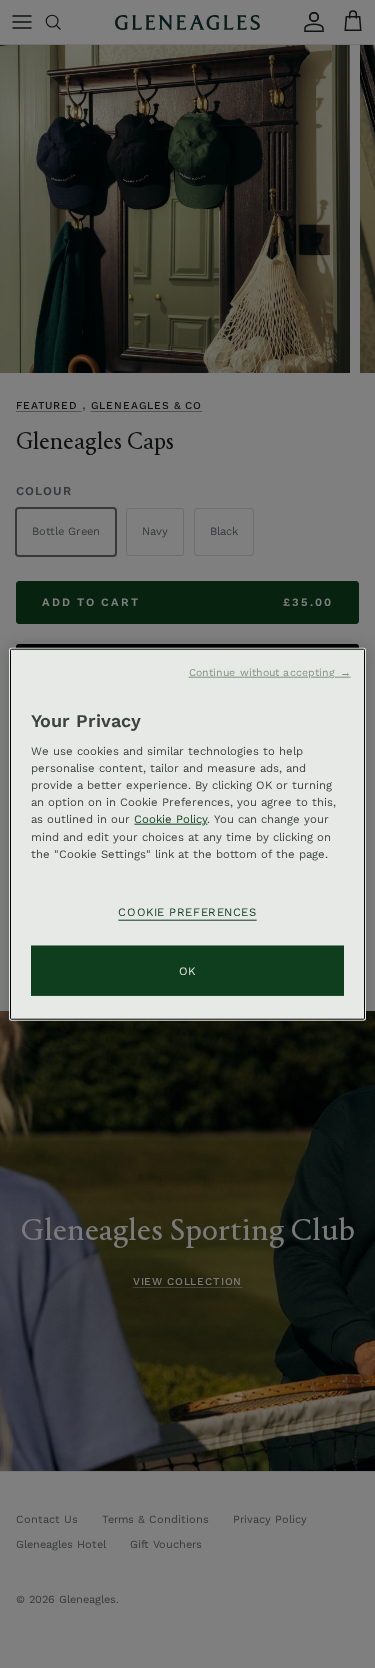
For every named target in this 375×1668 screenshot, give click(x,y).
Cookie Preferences (187, 911)
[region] (187, 834)
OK (187, 970)
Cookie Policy (170, 819)
